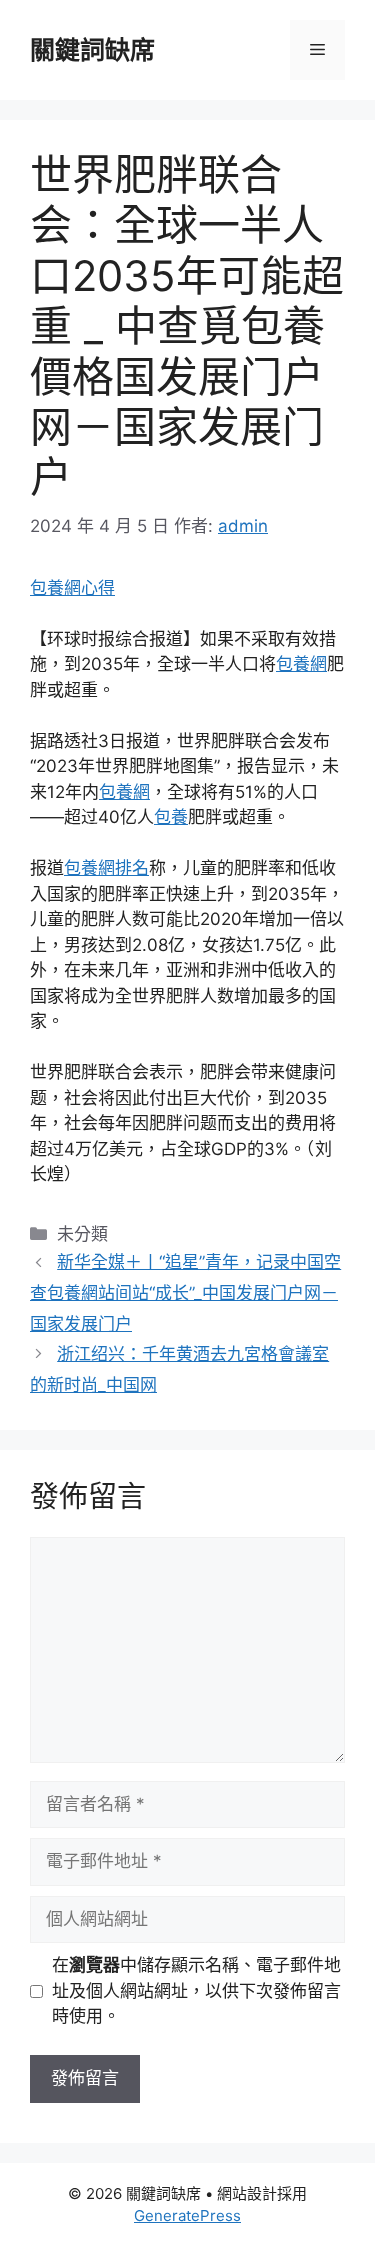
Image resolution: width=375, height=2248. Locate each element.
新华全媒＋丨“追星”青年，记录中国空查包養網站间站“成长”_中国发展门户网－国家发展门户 (185, 1292)
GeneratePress (187, 2215)
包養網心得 (72, 588)
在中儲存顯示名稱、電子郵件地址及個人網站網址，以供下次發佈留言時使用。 (196, 1990)
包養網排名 (106, 868)
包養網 (301, 664)
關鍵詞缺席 (92, 50)
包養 (171, 817)
